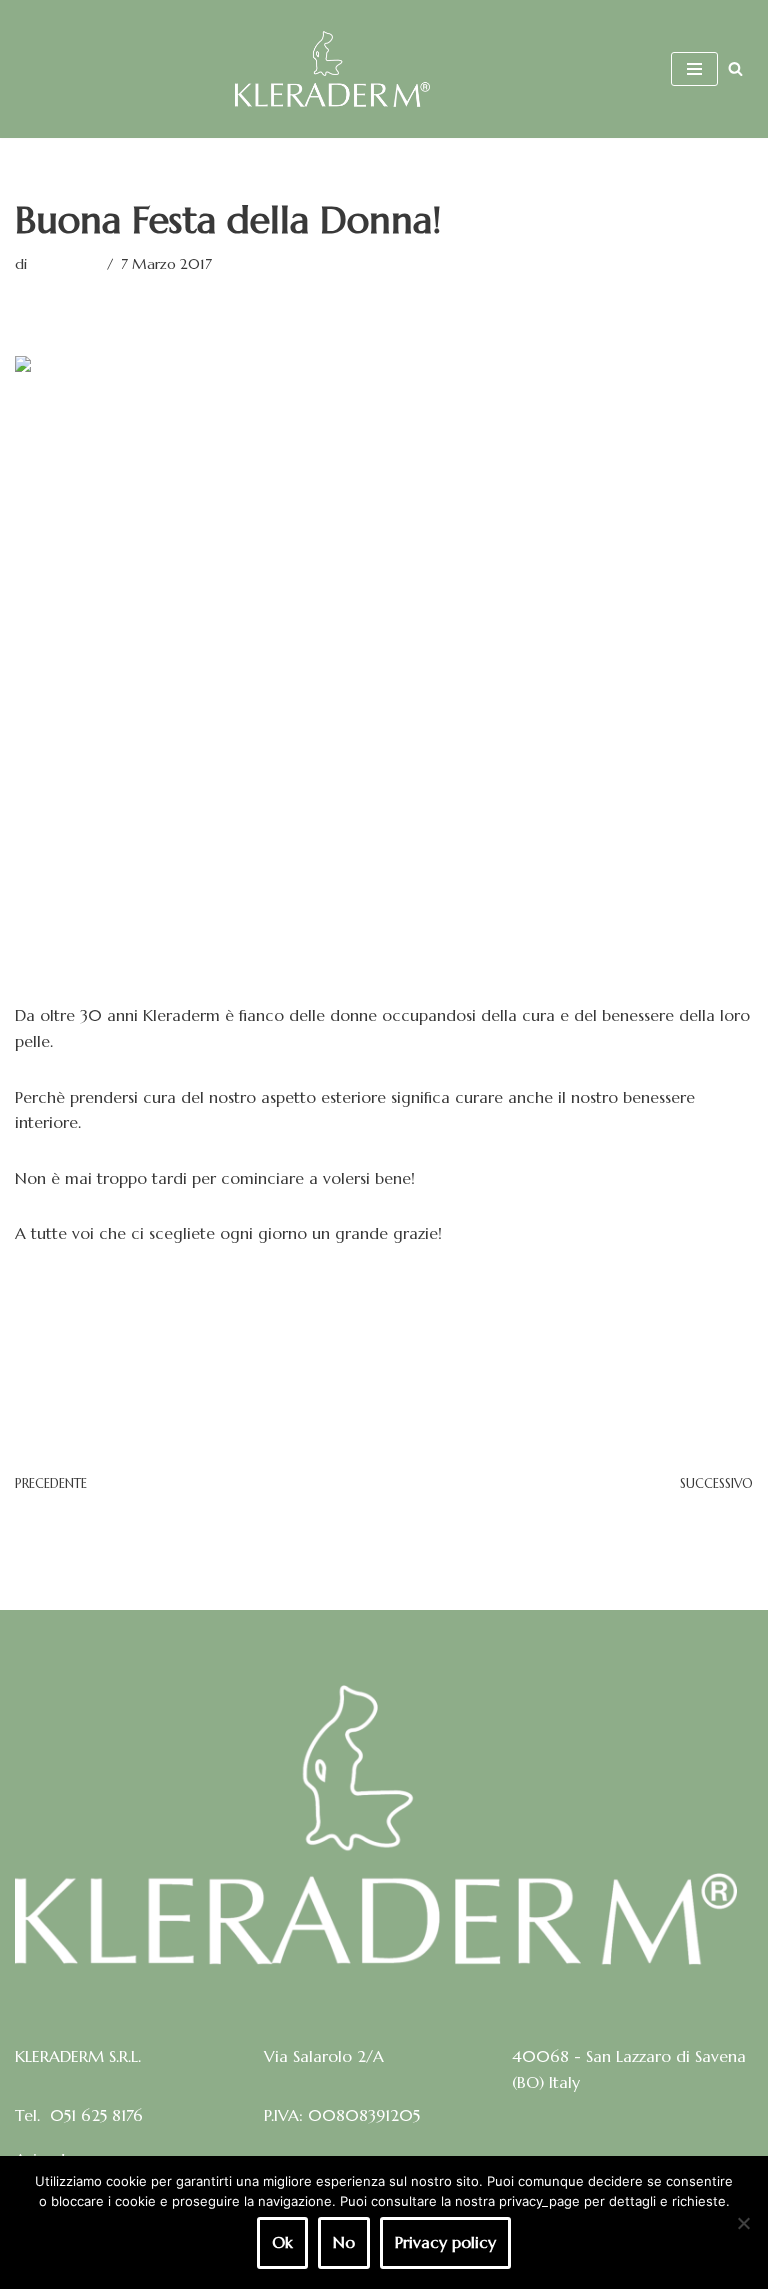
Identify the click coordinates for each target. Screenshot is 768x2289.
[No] (743, 2223)
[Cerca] (735, 68)
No (344, 2242)
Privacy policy (445, 2242)
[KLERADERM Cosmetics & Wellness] (332, 69)
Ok (282, 2242)
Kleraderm (65, 264)
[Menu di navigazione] (694, 69)
